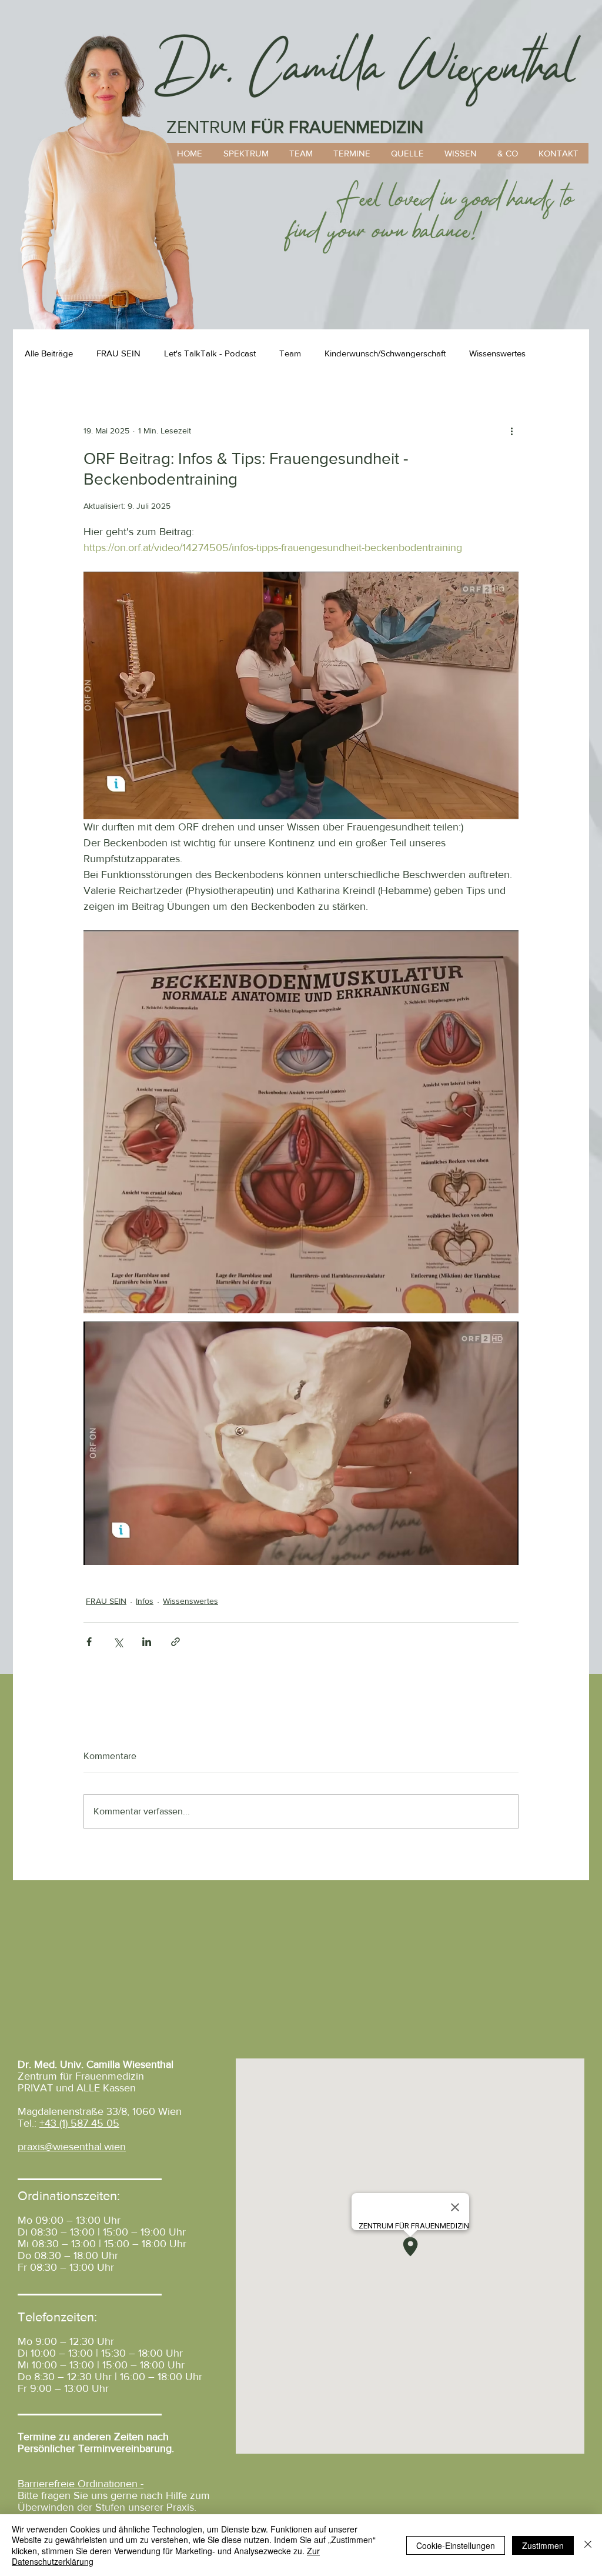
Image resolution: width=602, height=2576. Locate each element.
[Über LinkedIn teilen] (147, 1642)
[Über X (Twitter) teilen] (118, 1642)
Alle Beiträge (49, 353)
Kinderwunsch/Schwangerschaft (385, 353)
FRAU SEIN (118, 353)
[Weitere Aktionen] (511, 431)
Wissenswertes (497, 353)
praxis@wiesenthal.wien (72, 2147)
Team (290, 353)
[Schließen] (588, 2545)
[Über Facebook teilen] (89, 1642)
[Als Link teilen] (175, 1642)
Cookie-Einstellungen (456, 2545)
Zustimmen (543, 2545)
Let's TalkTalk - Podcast (210, 353)
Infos (145, 1601)
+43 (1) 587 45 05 (79, 2123)
